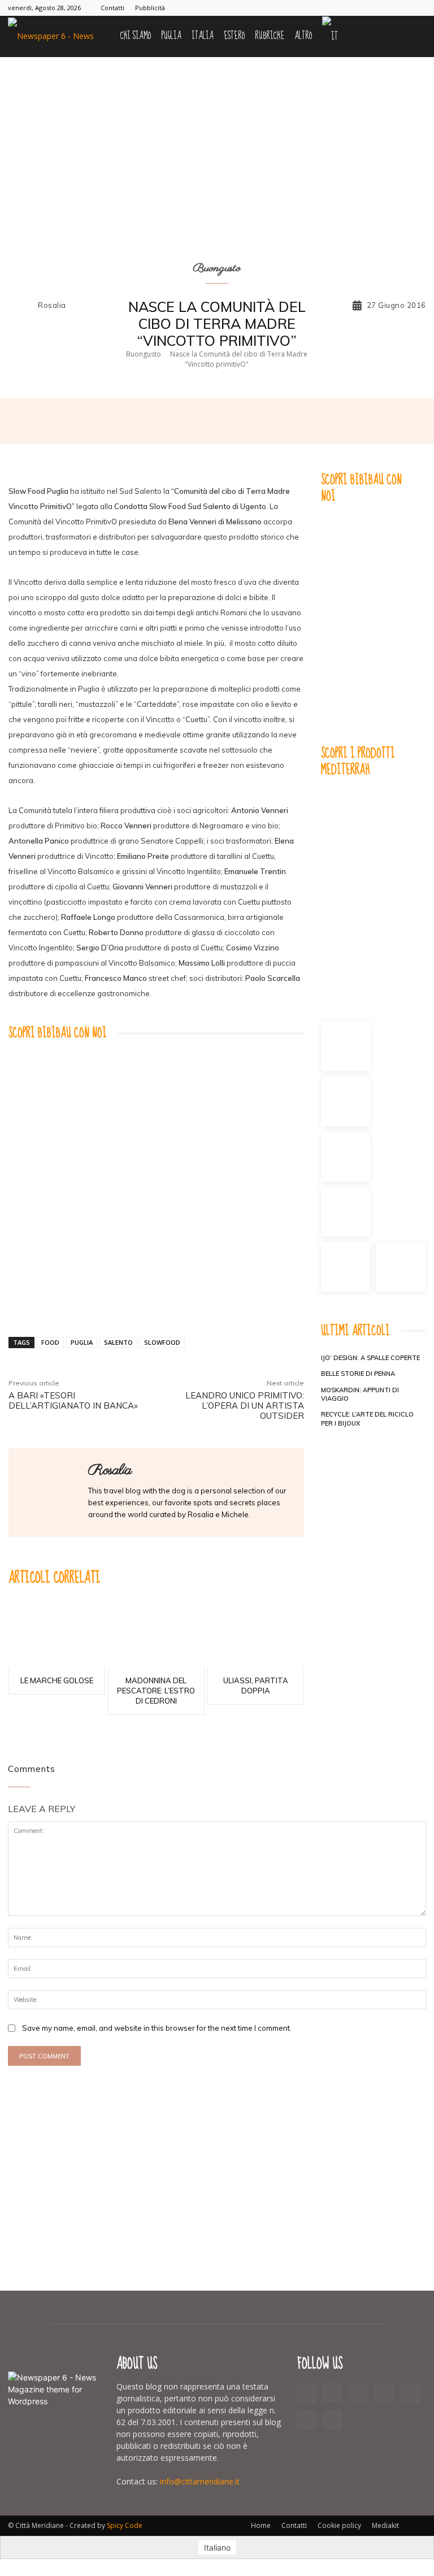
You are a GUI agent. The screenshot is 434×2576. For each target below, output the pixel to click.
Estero (234, 36)
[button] (413, 36)
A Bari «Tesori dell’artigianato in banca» (73, 1400)
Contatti (112, 8)
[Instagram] (324, 8)
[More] (317, 421)
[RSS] (380, 8)
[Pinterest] (362, 8)
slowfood (162, 1342)
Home (261, 2525)
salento (118, 1342)
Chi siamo (136, 36)
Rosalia (52, 305)
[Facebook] (306, 8)
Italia (203, 36)
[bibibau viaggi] (156, 1153)
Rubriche (270, 36)
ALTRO (303, 36)
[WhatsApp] (264, 421)
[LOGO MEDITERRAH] (373, 890)
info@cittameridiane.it (200, 2481)
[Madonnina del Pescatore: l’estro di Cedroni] (156, 1635)
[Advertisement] (217, 2179)
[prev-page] (328, 1441)
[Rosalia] (22, 306)
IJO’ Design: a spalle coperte (370, 1358)
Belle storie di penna (358, 1374)
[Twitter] (399, 8)
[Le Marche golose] (57, 1635)
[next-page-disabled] (346, 1441)
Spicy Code (125, 2525)
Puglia (171, 36)
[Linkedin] (290, 421)
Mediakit (385, 2525)
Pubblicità (150, 8)
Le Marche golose (57, 1680)
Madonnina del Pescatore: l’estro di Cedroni (156, 1691)
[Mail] (343, 8)
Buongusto (217, 269)
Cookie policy (339, 2525)
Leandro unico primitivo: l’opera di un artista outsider (245, 1406)
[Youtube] (418, 8)
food (50, 1342)
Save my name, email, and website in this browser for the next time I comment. (157, 2028)
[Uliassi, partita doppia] (256, 1635)
